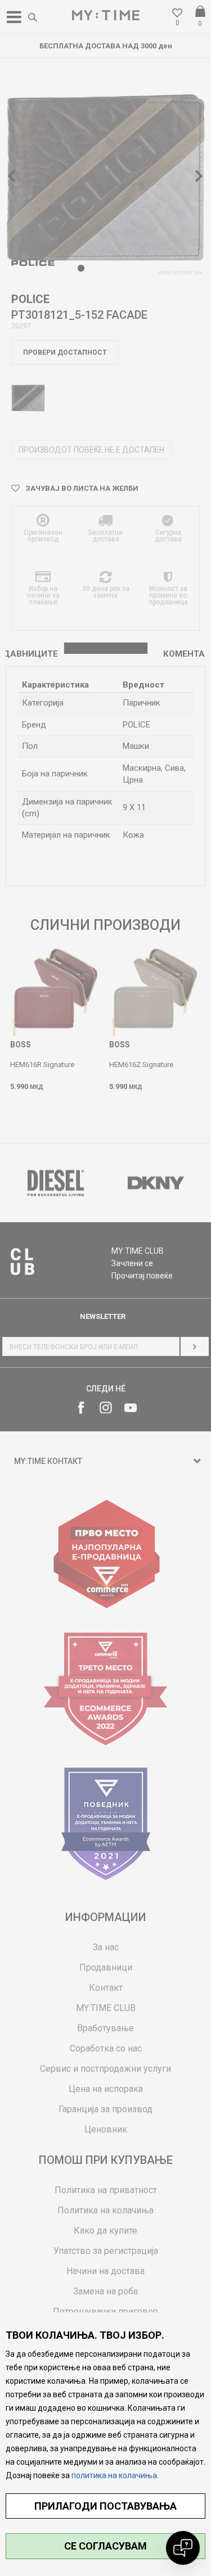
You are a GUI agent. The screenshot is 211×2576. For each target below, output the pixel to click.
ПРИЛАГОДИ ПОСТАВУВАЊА (105, 2506)
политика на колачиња (114, 2475)
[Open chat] (183, 2548)
